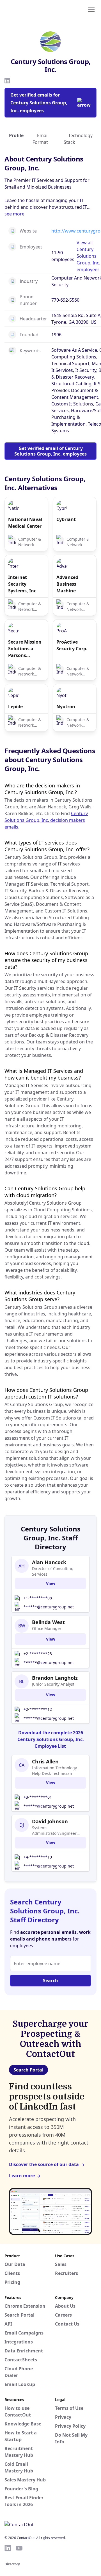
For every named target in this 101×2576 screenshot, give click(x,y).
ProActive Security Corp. (72, 645)
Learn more (22, 2176)
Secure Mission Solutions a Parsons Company (25, 649)
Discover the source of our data (44, 2164)
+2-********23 (38, 1654)
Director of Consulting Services (53, 1571)
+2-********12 (38, 1709)
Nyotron (66, 707)
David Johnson (50, 1821)
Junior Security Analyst (53, 1684)
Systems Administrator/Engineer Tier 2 (54, 1831)
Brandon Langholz (55, 1678)
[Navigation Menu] (91, 9)
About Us (65, 2306)
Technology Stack (78, 139)
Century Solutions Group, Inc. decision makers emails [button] (46, 820)
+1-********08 (38, 1598)
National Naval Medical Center (25, 523)
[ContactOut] (32, 9)
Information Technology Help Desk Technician (54, 1771)
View (51, 1583)
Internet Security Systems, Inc (22, 584)
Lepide (15, 707)
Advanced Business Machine (67, 584)
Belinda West (48, 1622)
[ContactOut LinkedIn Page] (8, 2548)
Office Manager (47, 1628)
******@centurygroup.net (49, 1607)
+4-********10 (38, 1857)
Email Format (41, 139)
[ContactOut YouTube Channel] (19, 2548)
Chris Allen (45, 1761)
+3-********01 (38, 1797)
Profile (16, 135)
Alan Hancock (49, 1562)
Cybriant (66, 519)
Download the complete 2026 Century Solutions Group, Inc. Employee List (51, 1739)
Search (50, 1981)
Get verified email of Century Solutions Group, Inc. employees (50, 451)
